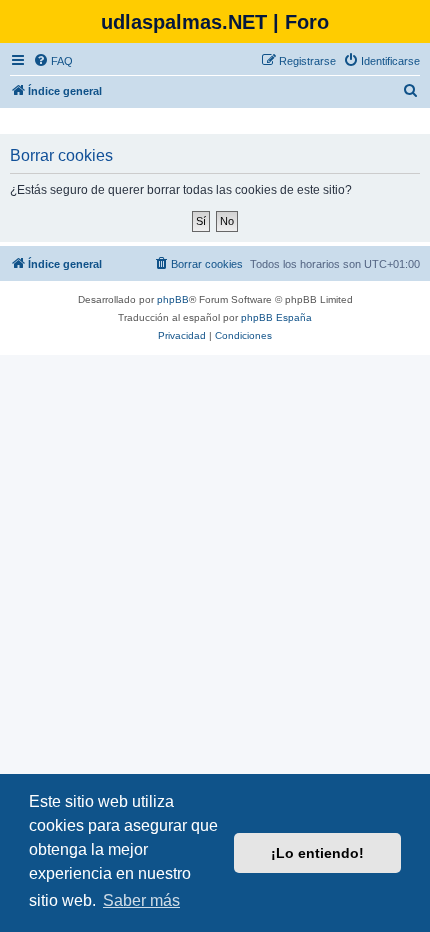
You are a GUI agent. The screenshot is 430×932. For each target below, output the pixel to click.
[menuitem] (53, 61)
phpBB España (276, 317)
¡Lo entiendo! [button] (317, 853)
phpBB (173, 299)
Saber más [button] (141, 900)
